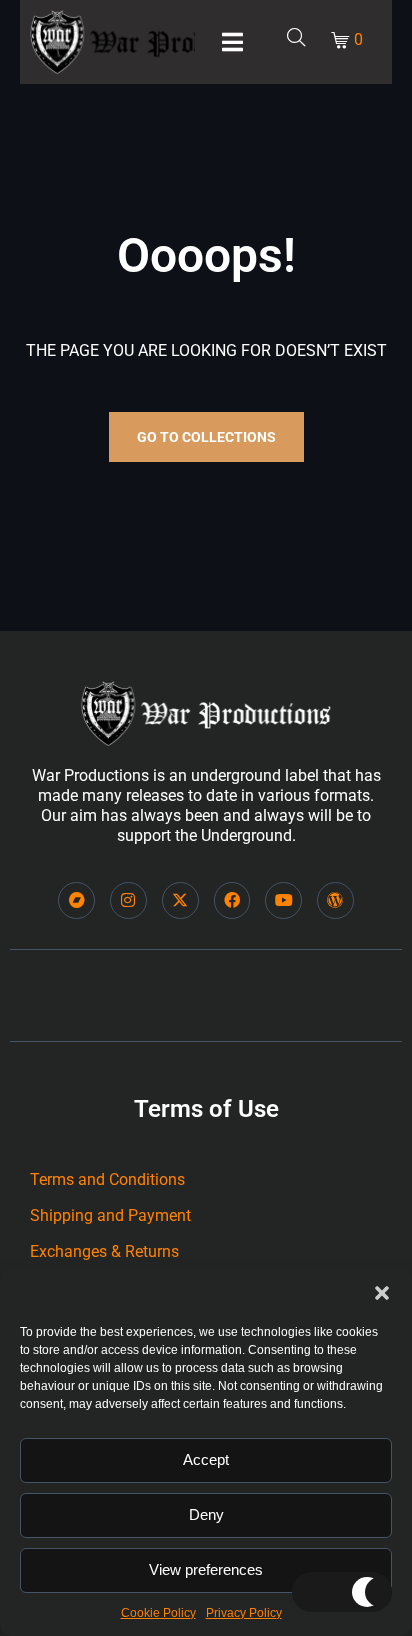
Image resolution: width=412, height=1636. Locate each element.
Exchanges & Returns (104, 1251)
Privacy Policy (244, 1613)
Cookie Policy (158, 1613)
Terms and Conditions (107, 1179)
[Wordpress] (335, 900)
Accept (206, 1459)
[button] (382, 1293)
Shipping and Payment (110, 1215)
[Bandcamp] (76, 900)
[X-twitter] (180, 900)
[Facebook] (232, 900)
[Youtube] (283, 900)
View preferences (206, 1569)
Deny (206, 1514)
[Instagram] (128, 900)
